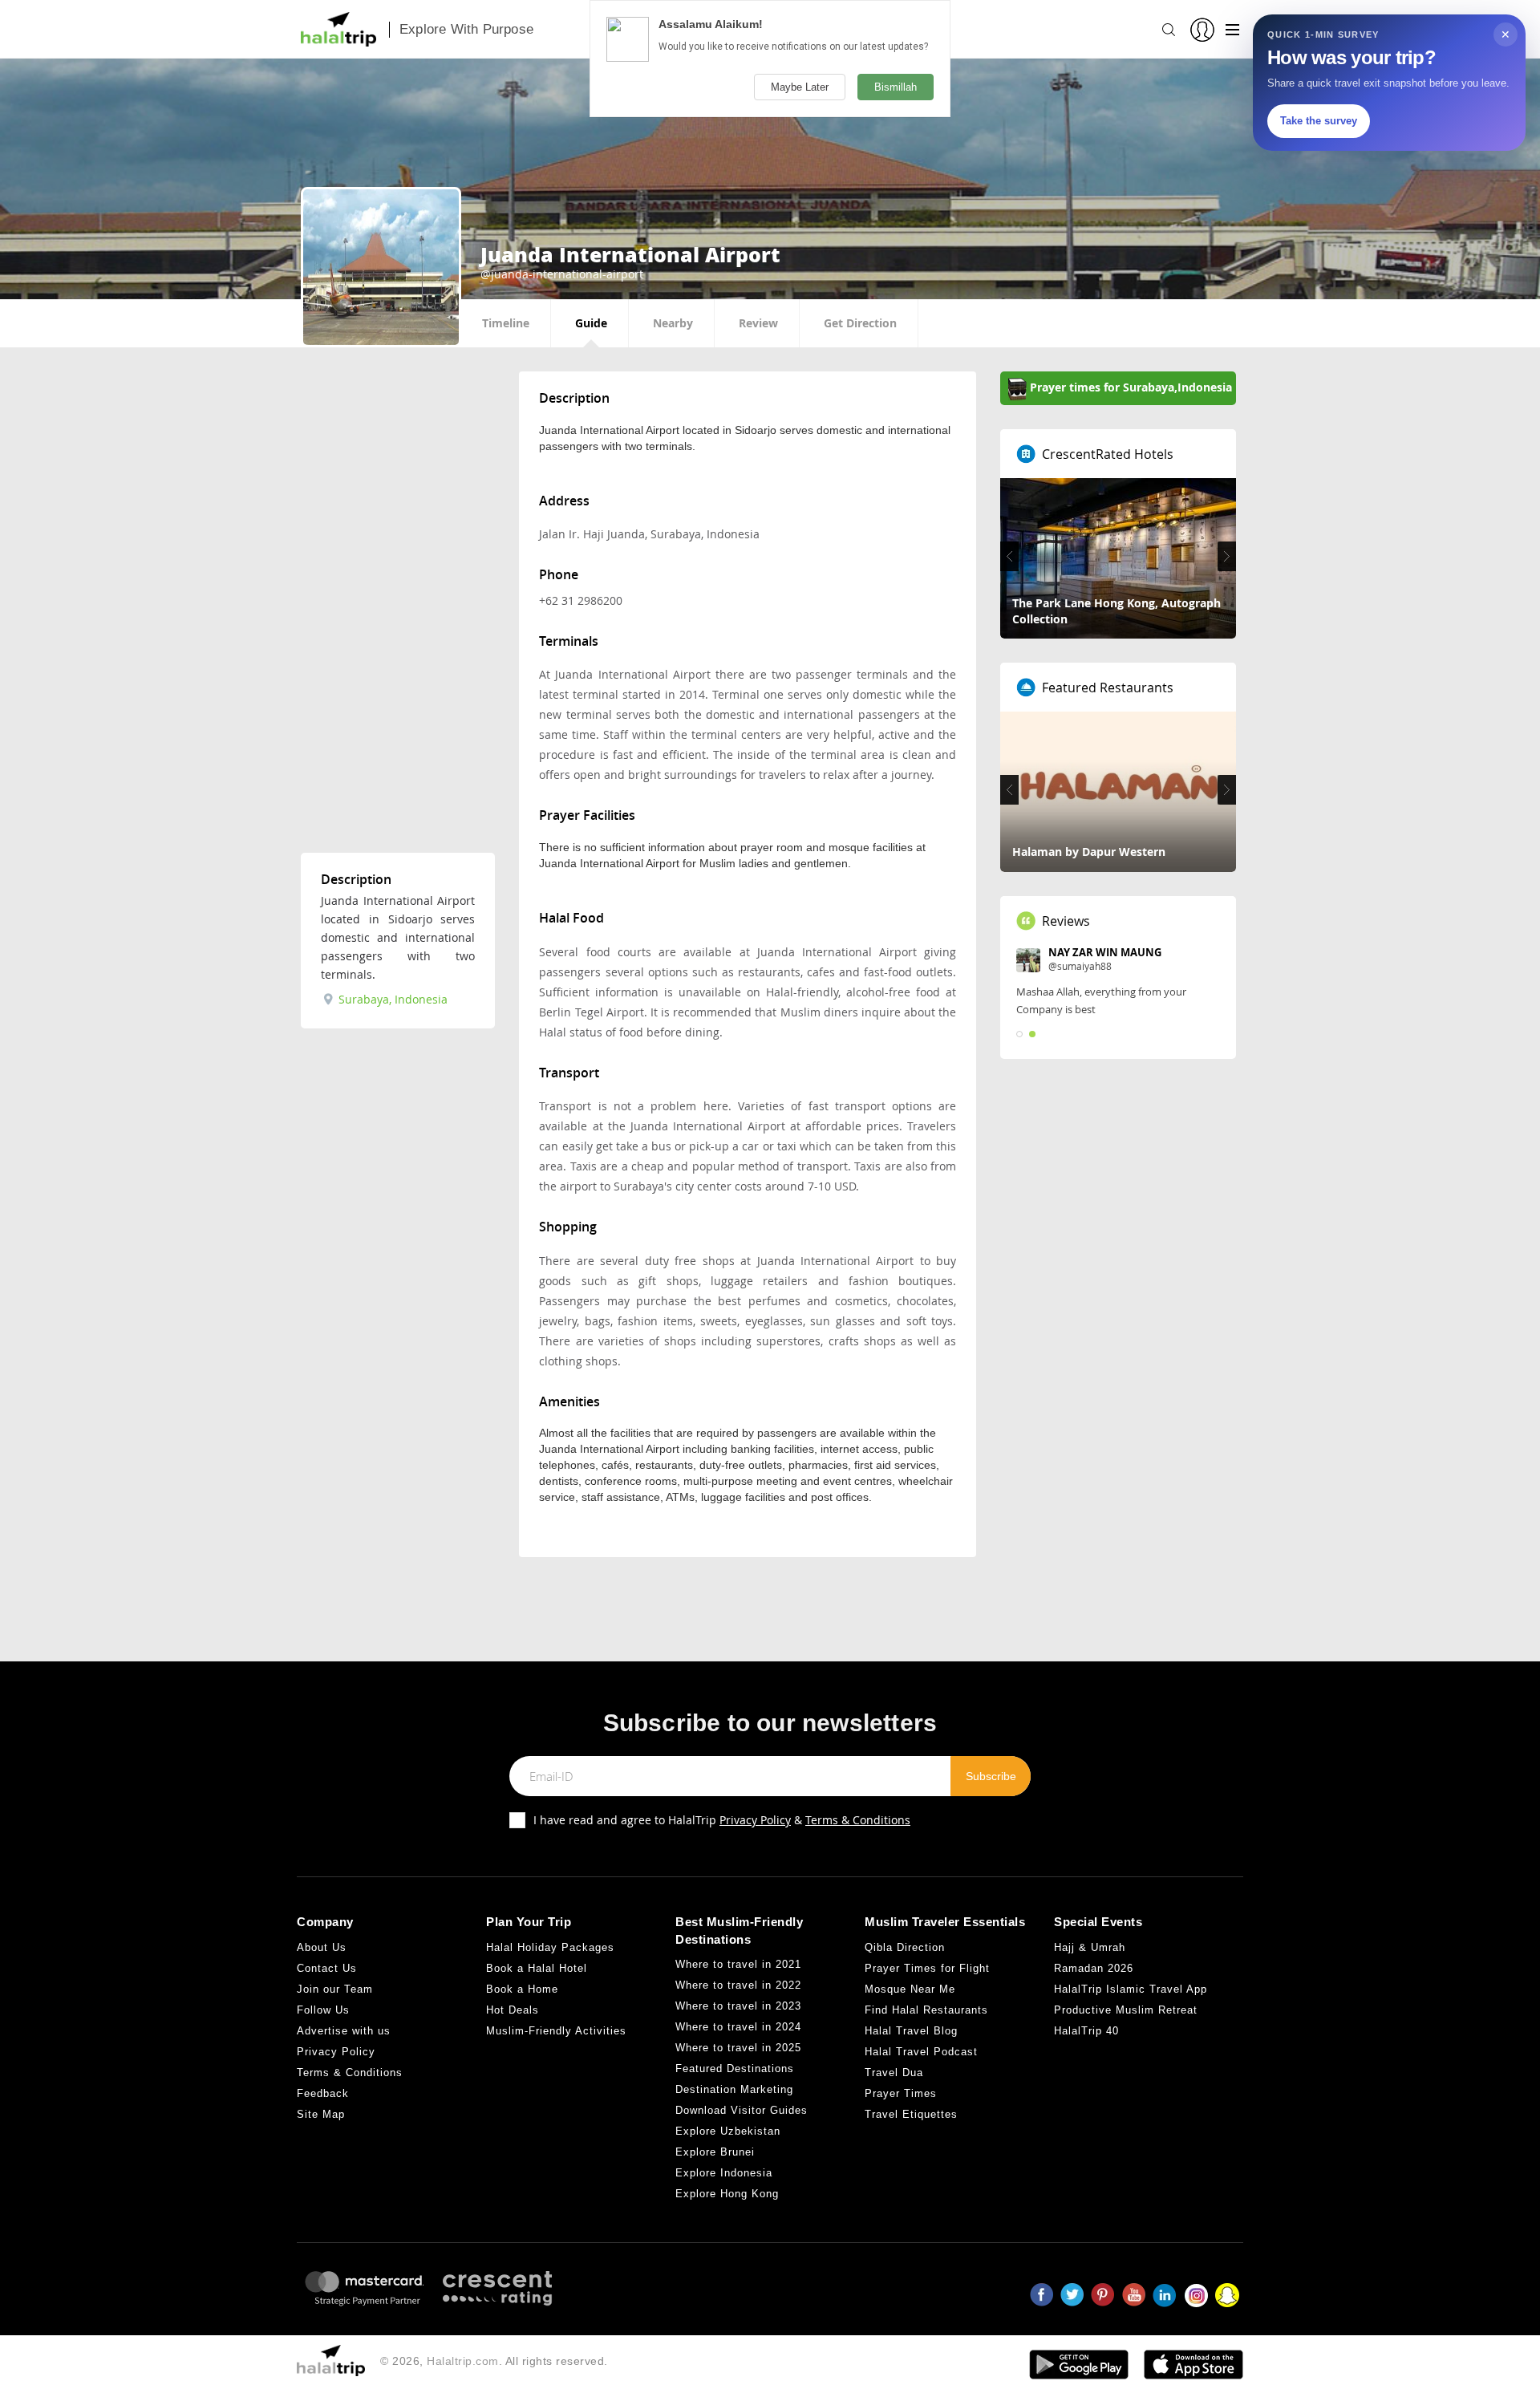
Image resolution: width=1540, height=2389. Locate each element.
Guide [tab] (591, 323)
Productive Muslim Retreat (1126, 2010)
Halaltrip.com (463, 2361)
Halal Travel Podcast (921, 2052)
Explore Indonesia (724, 2173)
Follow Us (323, 2010)
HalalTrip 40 (1086, 2031)
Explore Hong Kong (727, 2194)
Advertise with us (344, 2031)
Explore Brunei (715, 2152)
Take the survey (1319, 121)
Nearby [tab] (673, 323)
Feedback (323, 2093)
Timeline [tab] (506, 323)
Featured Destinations (735, 2069)
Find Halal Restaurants (926, 2010)
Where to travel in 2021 (738, 1964)
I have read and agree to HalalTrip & (722, 1820)
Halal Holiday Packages (550, 1947)
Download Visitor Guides (742, 2110)
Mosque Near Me (910, 1989)
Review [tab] (758, 323)
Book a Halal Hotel (537, 1968)
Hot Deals (513, 2010)
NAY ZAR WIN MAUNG (1105, 952)
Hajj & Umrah (1090, 1947)
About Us (322, 1947)
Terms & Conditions (858, 1820)
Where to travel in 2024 (738, 2027)
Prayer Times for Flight (927, 1968)
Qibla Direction (905, 1947)
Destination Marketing (734, 2089)
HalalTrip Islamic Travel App (1131, 1989)
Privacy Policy (755, 1820)
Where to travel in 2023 (738, 2006)
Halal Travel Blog (911, 2031)
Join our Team (335, 1989)
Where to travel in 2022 (738, 1985)
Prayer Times (901, 2093)
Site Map (321, 2114)
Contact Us (327, 1968)
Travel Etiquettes (911, 2114)
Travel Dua (894, 2073)
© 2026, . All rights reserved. (494, 2361)
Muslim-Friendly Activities (556, 2031)
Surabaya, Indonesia (391, 999)
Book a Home (522, 1989)
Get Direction (860, 323)
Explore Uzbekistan (728, 2131)
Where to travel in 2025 (738, 2048)
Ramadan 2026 (1094, 1968)
